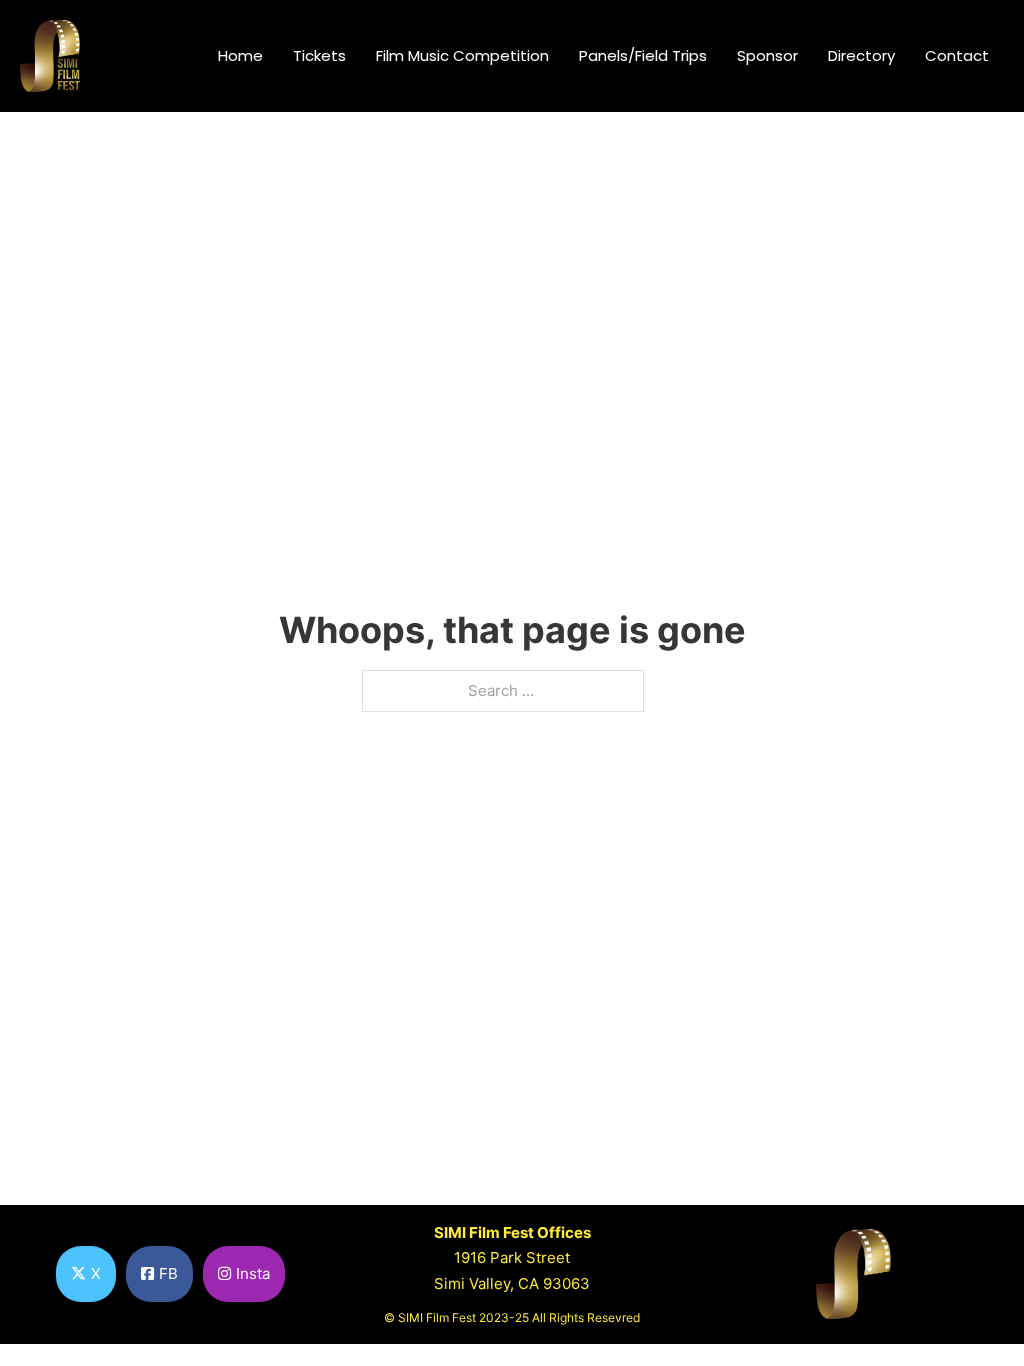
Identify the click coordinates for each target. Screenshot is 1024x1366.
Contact (957, 55)
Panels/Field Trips (643, 55)
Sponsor (767, 55)
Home (240, 55)
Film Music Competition (462, 55)
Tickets (319, 55)
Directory (861, 55)
